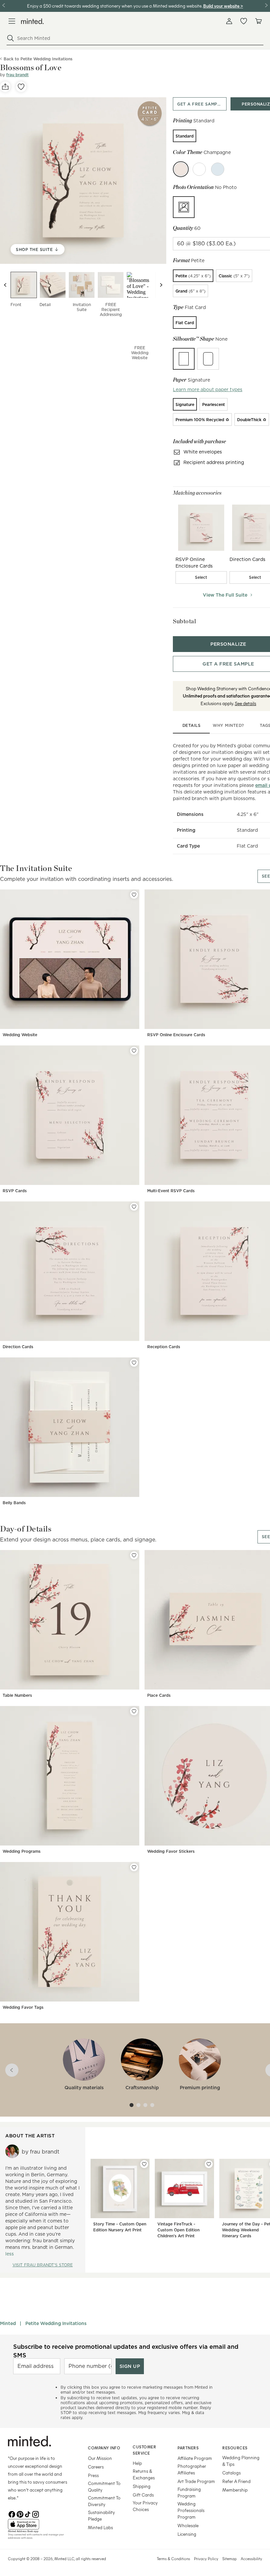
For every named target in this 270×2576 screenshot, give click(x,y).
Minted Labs (100, 2527)
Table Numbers (17, 1695)
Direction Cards (18, 1347)
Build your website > (223, 6)
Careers (96, 2467)
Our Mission (100, 2458)
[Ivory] (199, 169)
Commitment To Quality (104, 2486)
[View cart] (258, 21)
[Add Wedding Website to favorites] (134, 895)
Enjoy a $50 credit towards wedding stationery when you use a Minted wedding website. (115, 6)
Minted (8, 2323)
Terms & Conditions (173, 2559)
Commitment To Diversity (104, 2501)
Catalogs (231, 2473)
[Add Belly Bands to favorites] (134, 1363)
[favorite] (21, 87)
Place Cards (159, 1695)
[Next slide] (161, 285)
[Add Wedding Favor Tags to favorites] (134, 1867)
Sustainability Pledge (101, 2515)
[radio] (185, 136)
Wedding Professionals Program (191, 2510)
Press (93, 2475)
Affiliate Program (195, 2458)
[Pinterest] (20, 2514)
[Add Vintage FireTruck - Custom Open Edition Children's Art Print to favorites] (209, 2164)
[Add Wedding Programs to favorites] (134, 1711)
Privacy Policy (206, 2559)
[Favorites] (244, 21)
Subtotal (184, 621)
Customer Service (144, 2450)
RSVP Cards (15, 1191)
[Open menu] (12, 21)
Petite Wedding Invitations (56, 2323)
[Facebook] (12, 2514)
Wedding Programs (22, 1851)
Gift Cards (143, 2495)
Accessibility (251, 2559)
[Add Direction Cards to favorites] (134, 1207)
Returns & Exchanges (144, 2474)
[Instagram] (36, 2514)
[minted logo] (32, 21)
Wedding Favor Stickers (171, 1851)
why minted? (228, 725)
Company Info (104, 2448)
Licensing (187, 2534)
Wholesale (188, 2525)
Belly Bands (14, 1503)
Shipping (142, 2486)
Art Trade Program (196, 2481)
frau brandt (17, 75)
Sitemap (229, 2559)
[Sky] (218, 169)
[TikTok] (28, 2514)
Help (137, 2463)
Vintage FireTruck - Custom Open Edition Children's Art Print (178, 2230)
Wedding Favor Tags (23, 2007)
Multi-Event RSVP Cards (171, 1191)
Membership (235, 2490)
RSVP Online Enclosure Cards (176, 1035)
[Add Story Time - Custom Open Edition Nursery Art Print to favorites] (144, 2164)
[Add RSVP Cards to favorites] (134, 1051)
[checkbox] (201, 577)
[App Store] (40, 2524)
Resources (235, 2448)
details (192, 725)
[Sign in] (229, 21)
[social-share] (5, 87)
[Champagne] (181, 169)
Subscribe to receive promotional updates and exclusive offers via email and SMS (126, 2351)
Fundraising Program (189, 2492)
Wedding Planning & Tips (241, 2461)
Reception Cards (164, 1347)
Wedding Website (20, 1035)
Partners (188, 2448)
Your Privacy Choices (145, 2506)
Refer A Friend (236, 2481)
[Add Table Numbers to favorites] (134, 1555)
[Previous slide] (5, 285)
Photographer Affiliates (192, 2469)
